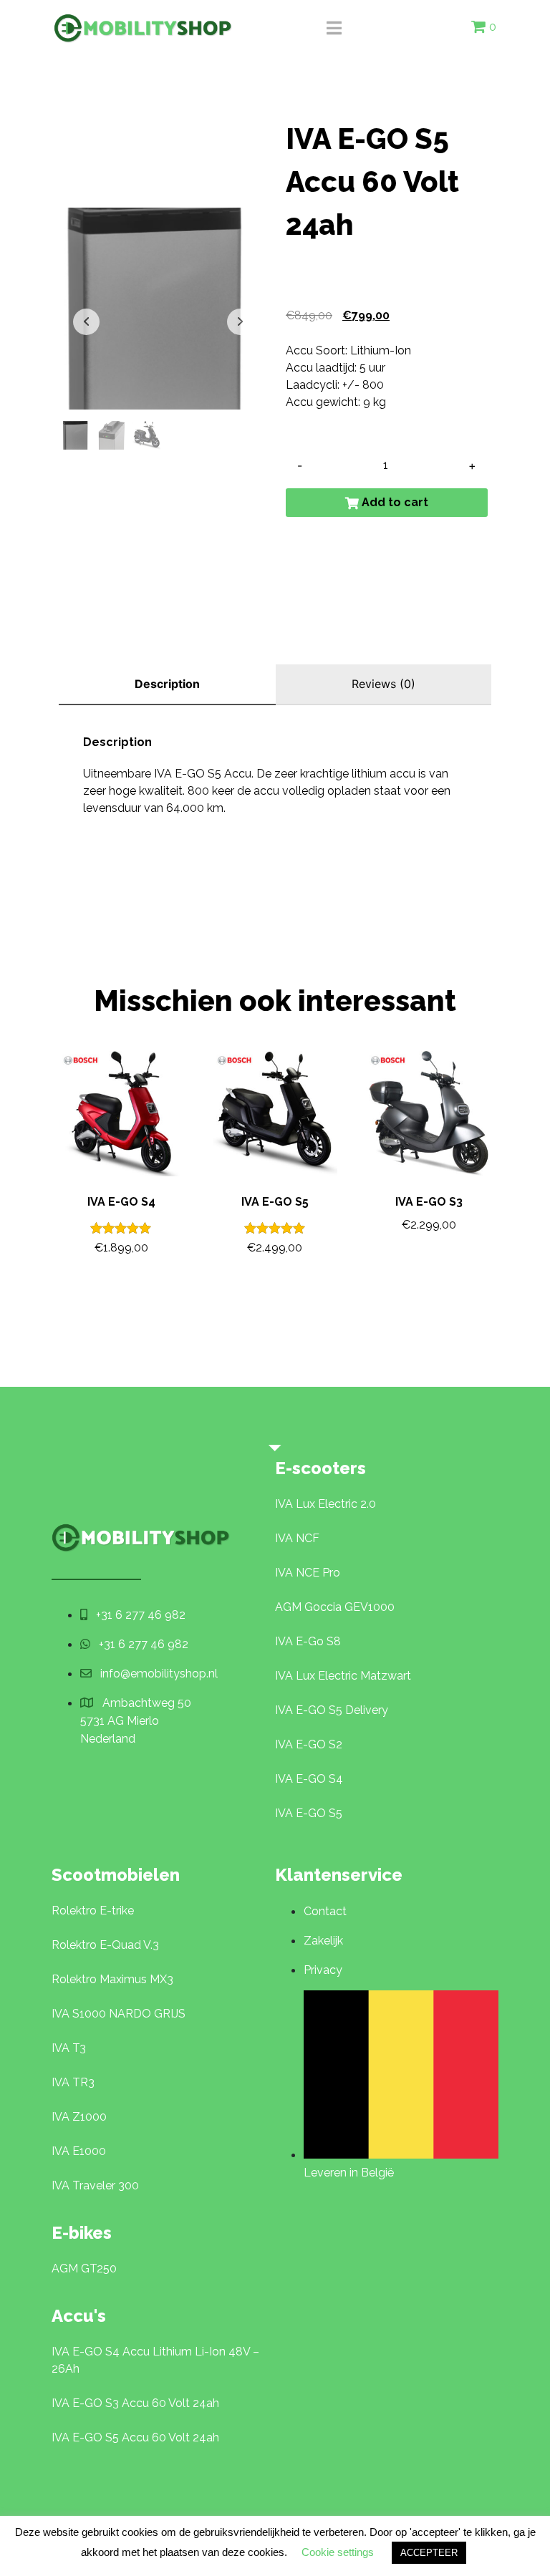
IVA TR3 (73, 2082)
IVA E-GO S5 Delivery (332, 1710)
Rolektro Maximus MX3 (112, 1979)
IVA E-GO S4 (309, 1779)
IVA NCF (297, 1538)
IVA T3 (69, 2048)
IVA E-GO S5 (309, 1813)
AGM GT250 (84, 2268)
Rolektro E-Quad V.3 (105, 1945)
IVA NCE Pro (308, 1573)
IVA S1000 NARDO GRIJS (119, 2014)
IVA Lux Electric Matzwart (343, 1676)
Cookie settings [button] (338, 2552)
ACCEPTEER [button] (429, 2553)
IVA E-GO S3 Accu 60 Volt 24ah (135, 2403)
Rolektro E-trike (93, 1911)
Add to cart (395, 502)
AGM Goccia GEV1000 (335, 1607)
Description (167, 684)
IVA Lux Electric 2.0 (325, 1504)
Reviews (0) (383, 684)
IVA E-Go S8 (308, 1641)
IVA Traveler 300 (95, 2185)
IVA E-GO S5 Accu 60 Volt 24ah (135, 2437)
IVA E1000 (79, 2151)
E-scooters (320, 1468)
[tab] (167, 685)
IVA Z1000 (79, 2117)
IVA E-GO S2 (309, 1744)
